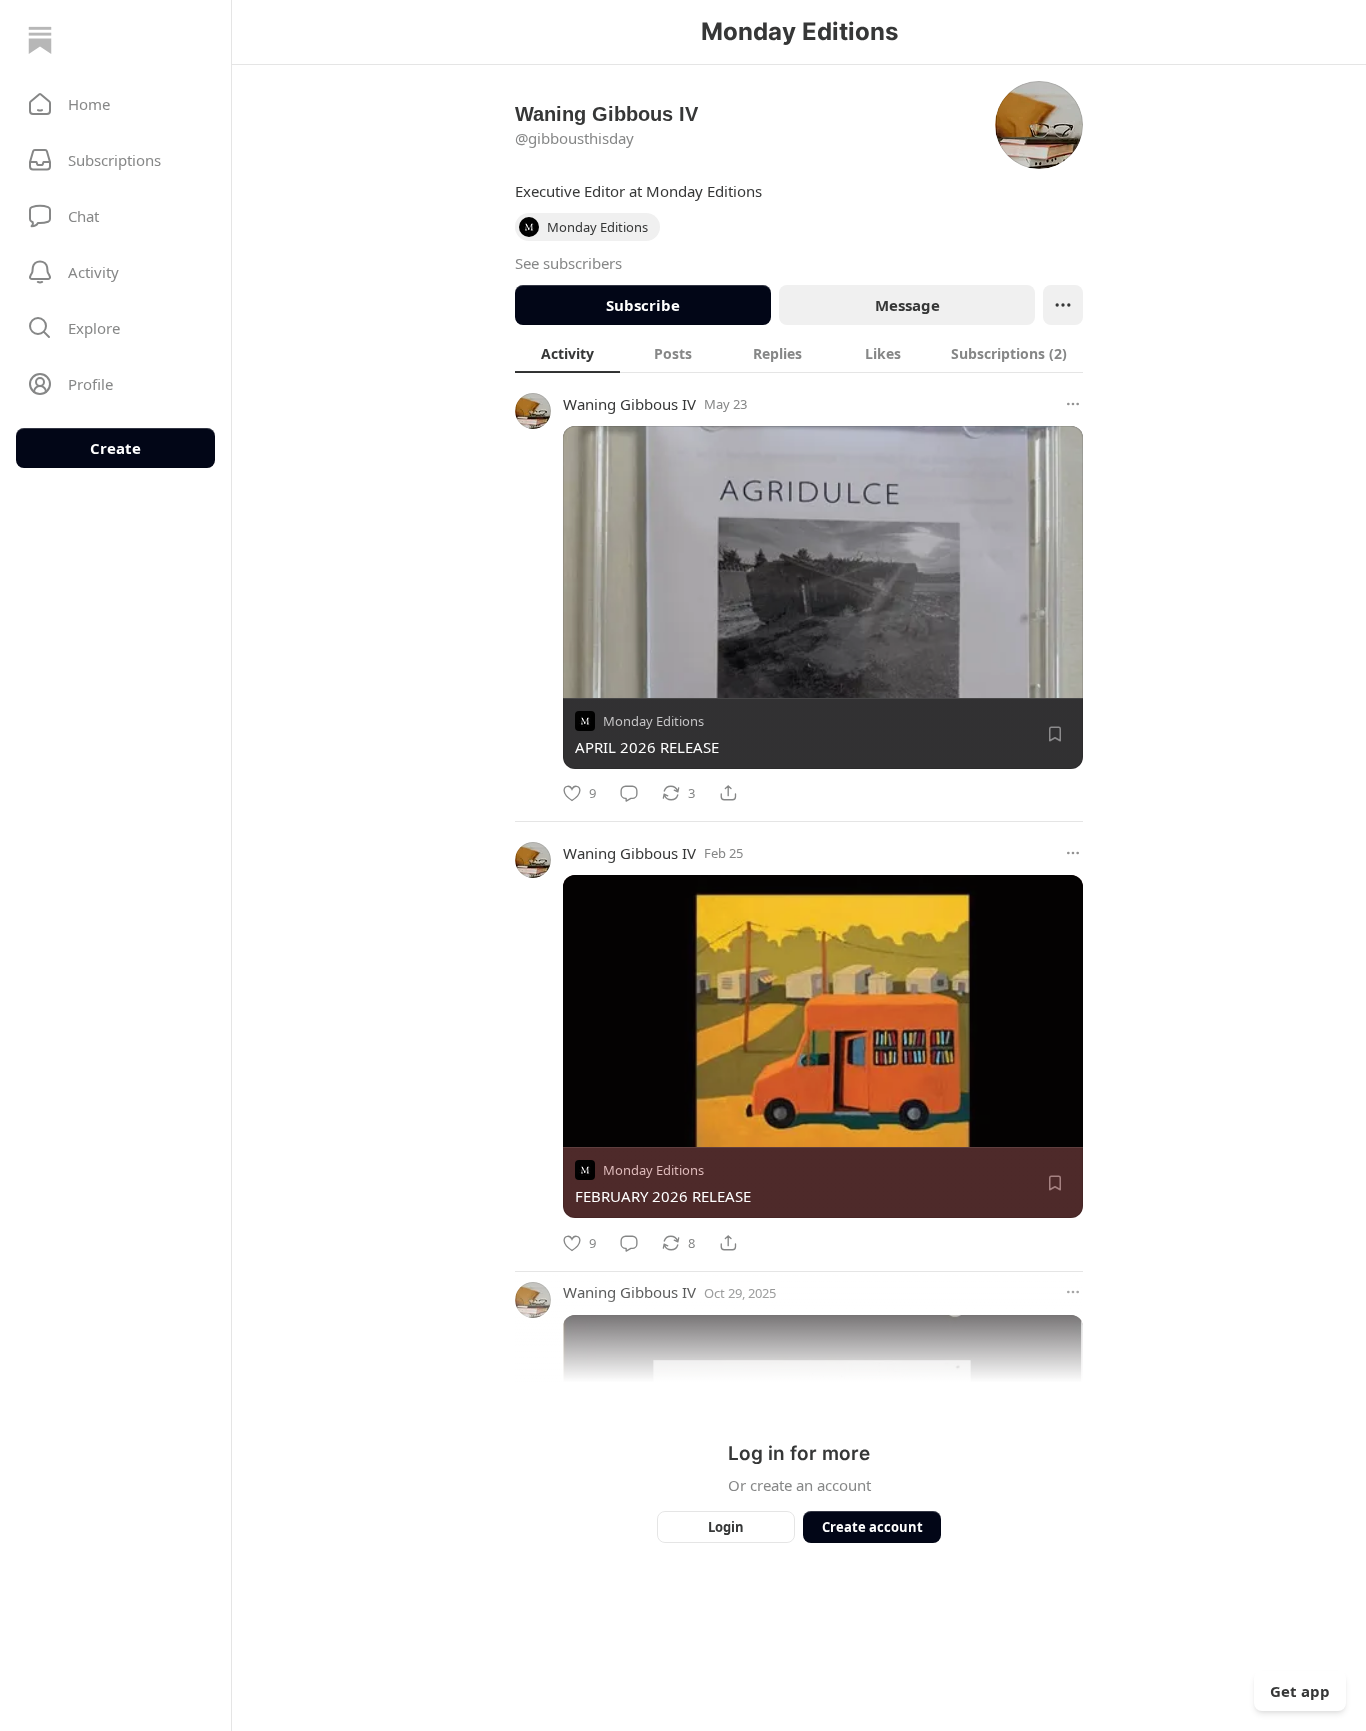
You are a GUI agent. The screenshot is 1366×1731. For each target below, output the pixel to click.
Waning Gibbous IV (629, 404)
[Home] (40, 40)
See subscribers (568, 263)
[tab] (567, 353)
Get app (1300, 1691)
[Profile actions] (1063, 305)
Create (115, 448)
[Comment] (629, 793)
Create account (872, 1527)
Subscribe (643, 305)
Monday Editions (653, 721)
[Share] (728, 793)
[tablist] (799, 353)
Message (907, 305)
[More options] (1073, 404)
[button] (115, 104)
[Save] (1055, 734)
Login (726, 1527)
